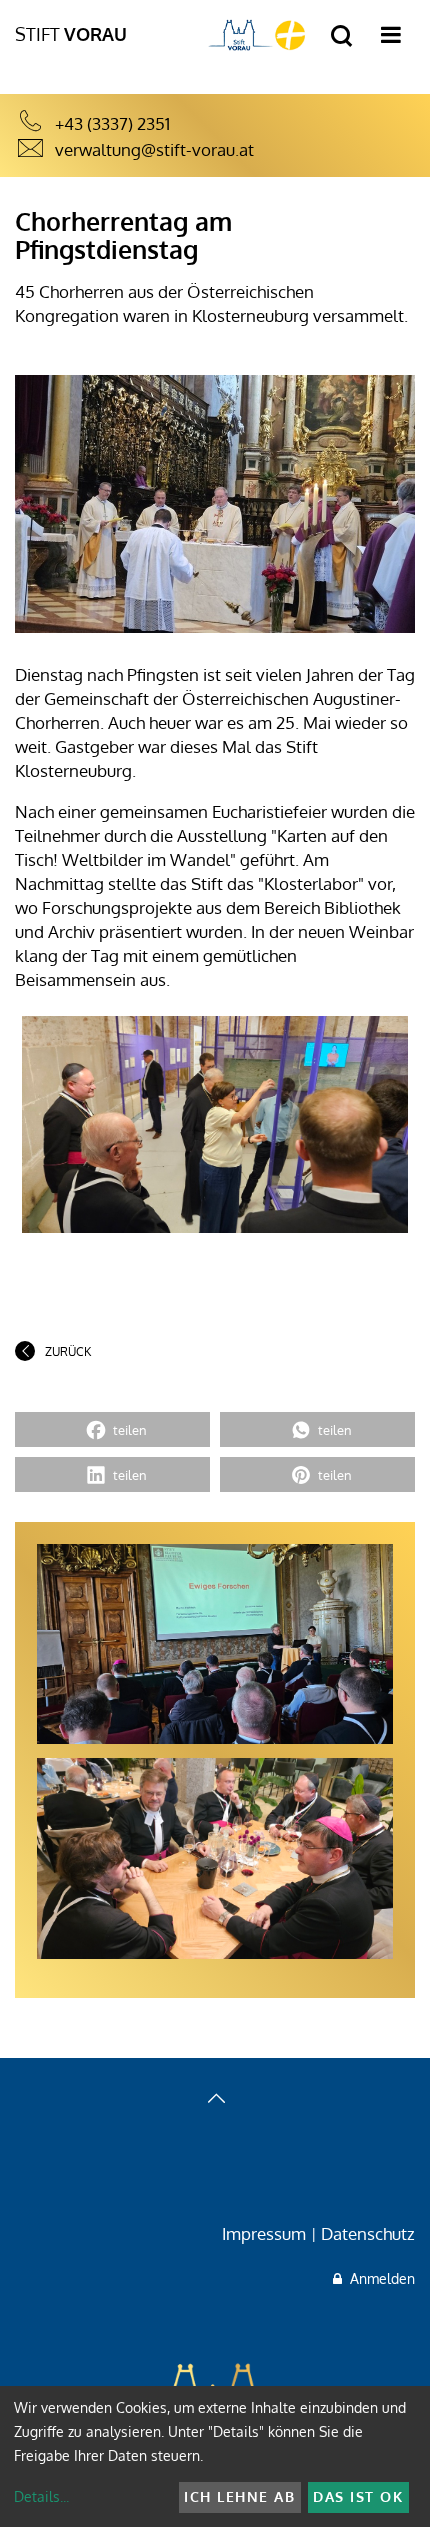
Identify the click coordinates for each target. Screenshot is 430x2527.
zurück (68, 1351)
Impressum (264, 2233)
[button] (112, 1429)
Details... (41, 2496)
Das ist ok (358, 2496)
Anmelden (378, 2278)
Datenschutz (368, 2233)
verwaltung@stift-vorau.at (154, 149)
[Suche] (341, 36)
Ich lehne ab (239, 2496)
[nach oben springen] (215, 2100)
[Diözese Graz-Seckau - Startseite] (257, 34)
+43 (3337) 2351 (112, 123)
